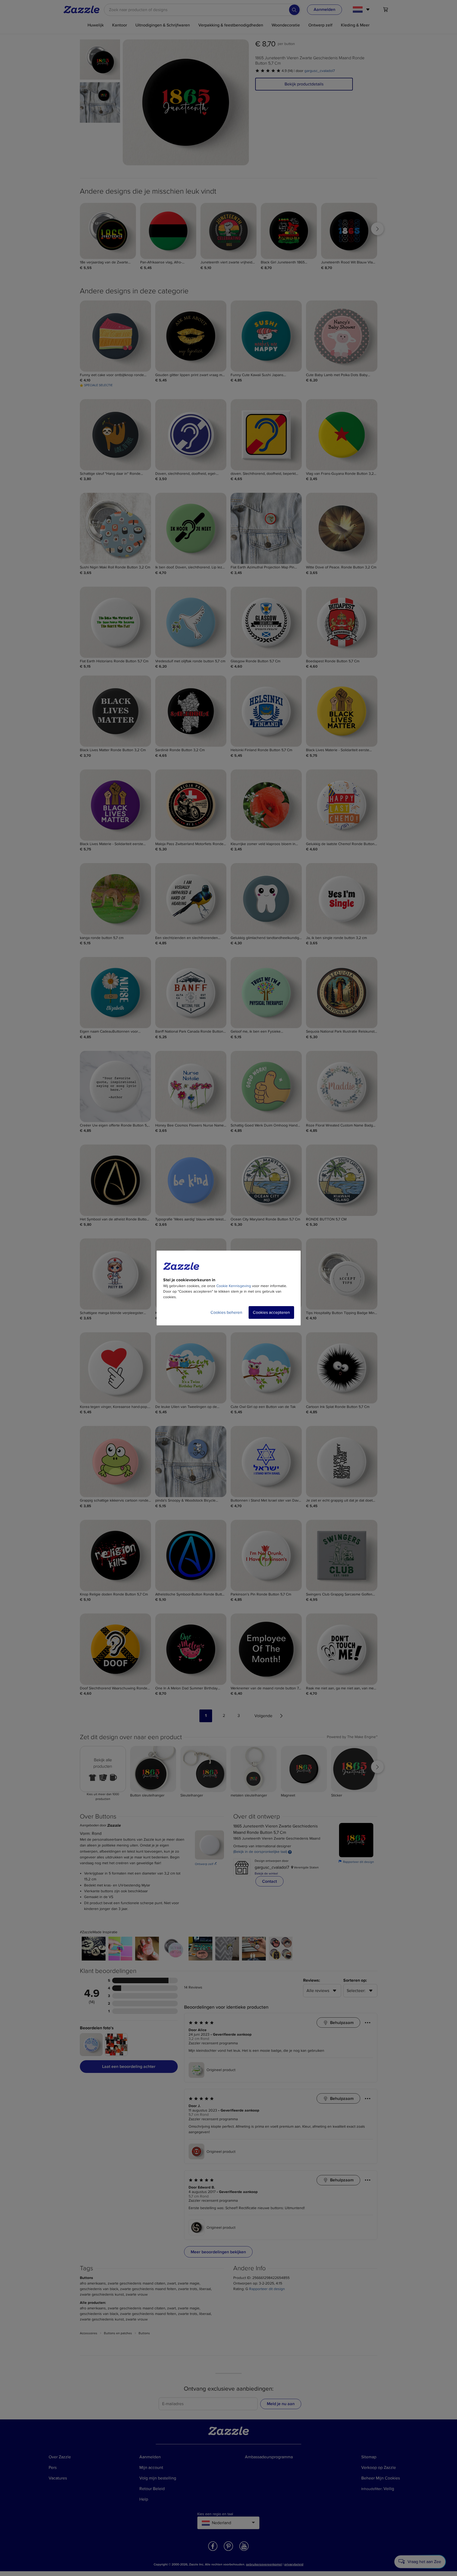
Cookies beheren (226, 1312)
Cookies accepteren (271, 1312)
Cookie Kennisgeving (234, 1286)
